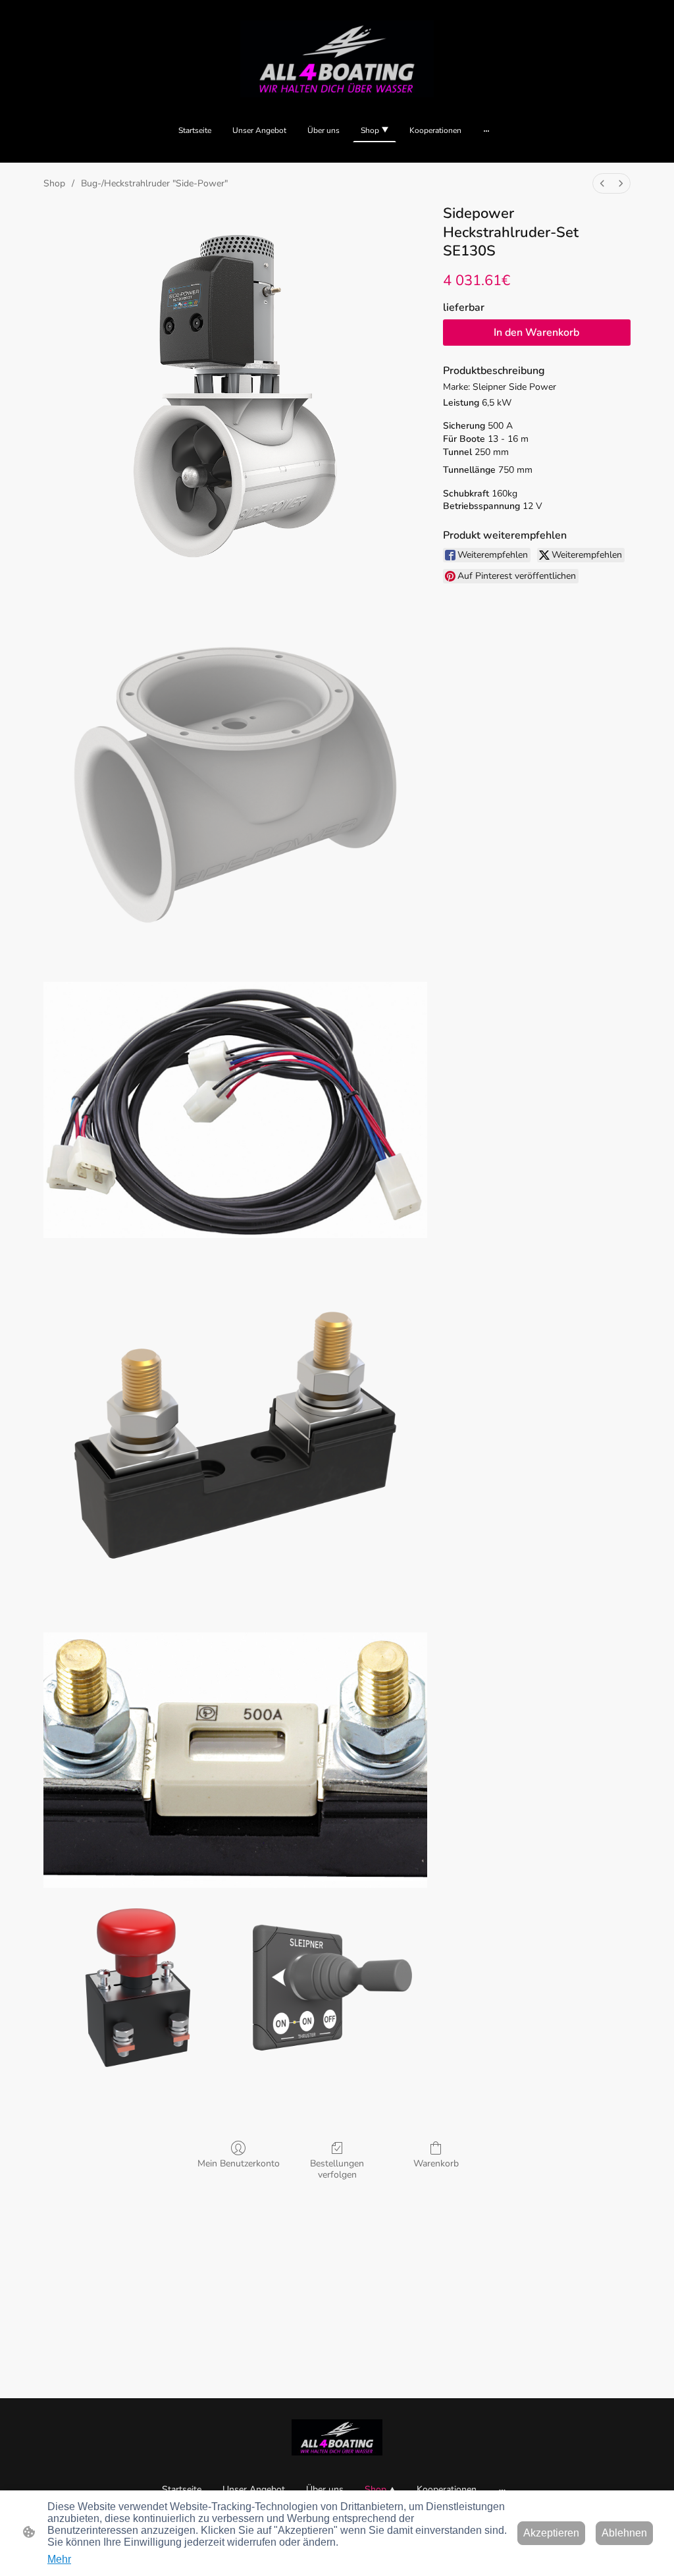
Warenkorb (436, 2163)
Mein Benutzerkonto (239, 2163)
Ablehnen (624, 2533)
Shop (54, 183)
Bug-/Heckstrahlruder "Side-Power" (154, 183)
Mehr (59, 2559)
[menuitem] (602, 183)
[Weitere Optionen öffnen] (486, 130)
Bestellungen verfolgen (337, 2169)
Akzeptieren (551, 2533)
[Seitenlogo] (337, 59)
